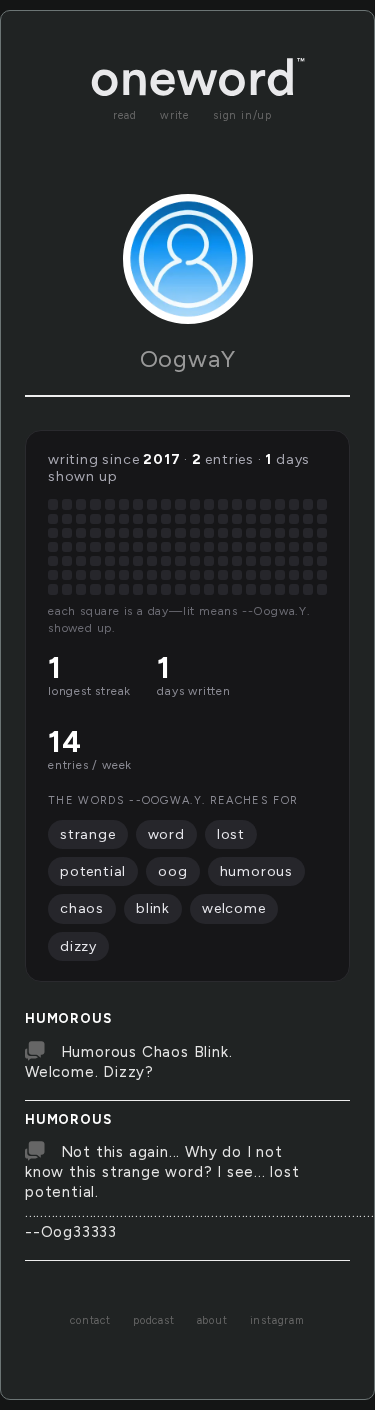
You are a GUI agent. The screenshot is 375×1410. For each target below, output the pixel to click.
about (212, 1320)
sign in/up (242, 115)
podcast (154, 1320)
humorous (68, 1018)
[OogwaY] (188, 259)
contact (90, 1320)
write (175, 115)
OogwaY (188, 358)
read (125, 115)
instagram (277, 1320)
